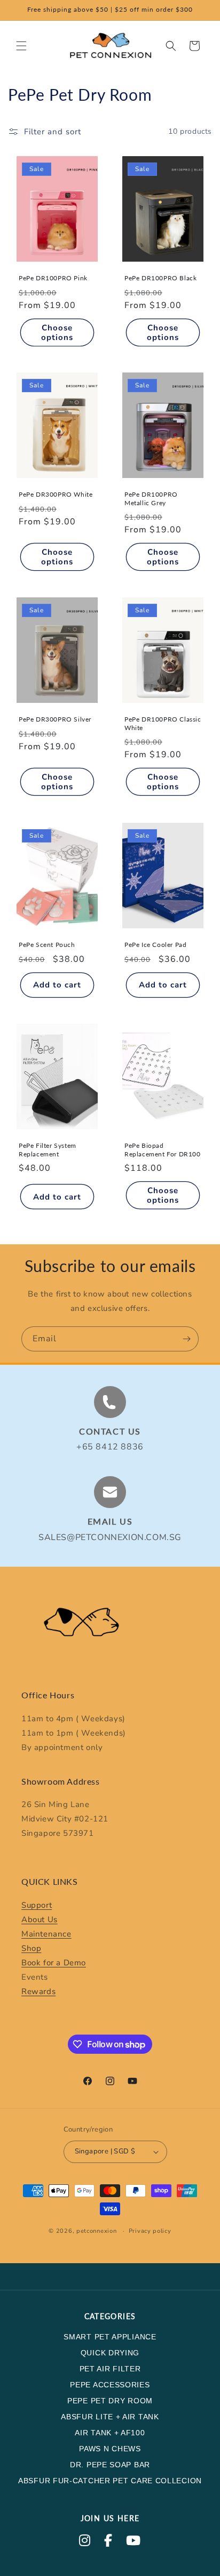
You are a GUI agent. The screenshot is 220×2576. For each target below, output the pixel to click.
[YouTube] (133, 2542)
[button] (21, 46)
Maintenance (46, 1934)
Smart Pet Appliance (110, 2337)
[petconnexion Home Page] (110, 1626)
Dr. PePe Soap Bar (110, 2465)
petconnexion (96, 2231)
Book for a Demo (54, 1963)
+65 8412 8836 (110, 1447)
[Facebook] (108, 2542)
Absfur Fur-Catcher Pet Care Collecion (110, 2481)
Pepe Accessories (110, 2385)
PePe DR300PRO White (56, 494)
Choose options (57, 332)
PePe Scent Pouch (47, 945)
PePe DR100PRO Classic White (163, 723)
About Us (40, 1919)
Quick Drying (110, 2353)
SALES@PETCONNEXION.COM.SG (110, 1537)
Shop (31, 1948)
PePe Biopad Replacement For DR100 (163, 1150)
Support (37, 1905)
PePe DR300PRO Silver (55, 719)
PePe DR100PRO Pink (53, 278)
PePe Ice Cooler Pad (155, 945)
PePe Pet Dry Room (110, 2401)
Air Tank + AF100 (110, 2433)
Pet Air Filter (110, 2369)
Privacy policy (150, 2231)
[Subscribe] (186, 1339)
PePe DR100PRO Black (160, 278)
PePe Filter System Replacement (48, 1150)
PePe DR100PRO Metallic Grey (151, 499)
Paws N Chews (110, 2449)
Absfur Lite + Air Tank (110, 2417)
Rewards (38, 1991)
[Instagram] (85, 2542)
